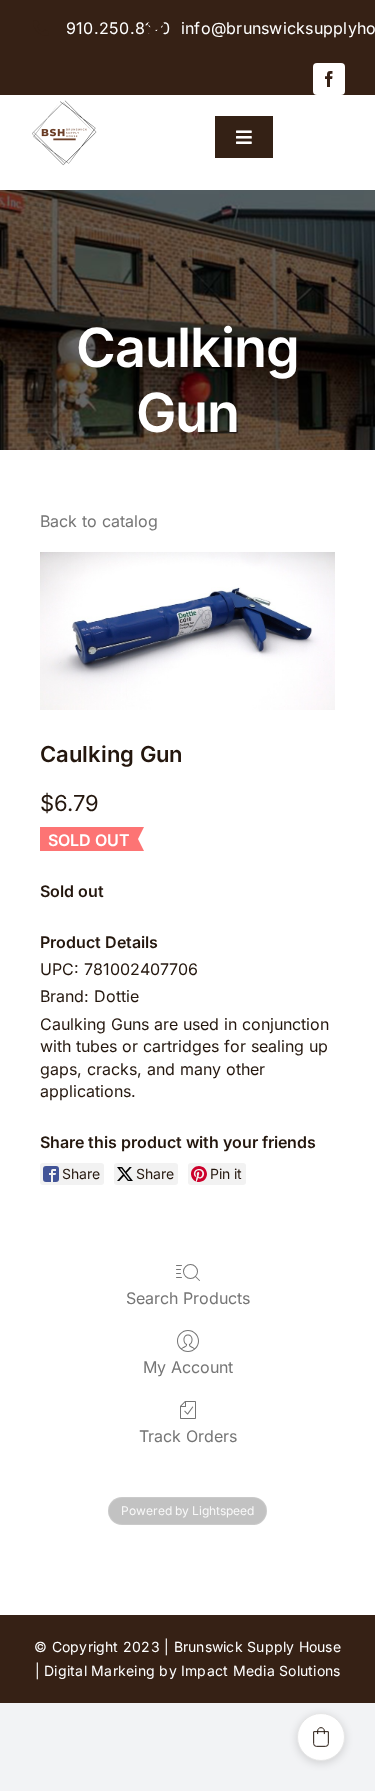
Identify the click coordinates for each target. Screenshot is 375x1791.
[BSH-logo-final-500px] (64, 103)
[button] (321, 1737)
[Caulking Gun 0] (187, 631)
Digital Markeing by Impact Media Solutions (192, 1670)
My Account (188, 1367)
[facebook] (329, 79)
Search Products (188, 1298)
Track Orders (188, 1436)
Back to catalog (99, 521)
